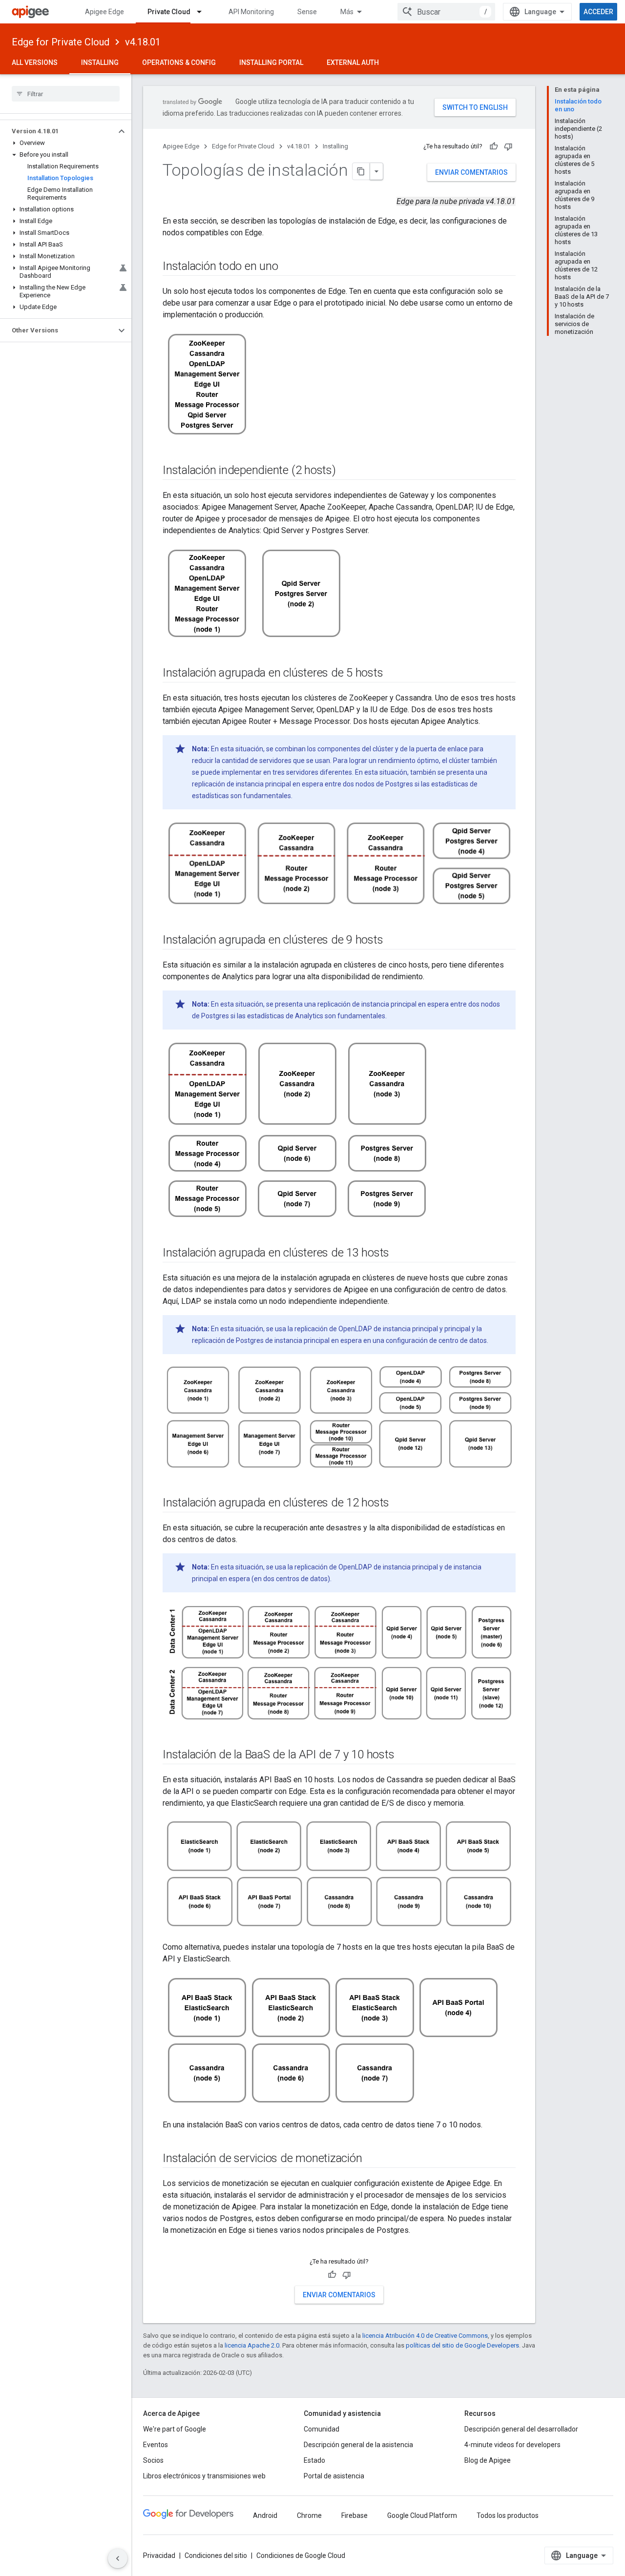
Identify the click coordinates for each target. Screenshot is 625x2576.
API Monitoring (251, 12)
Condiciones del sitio (216, 2555)
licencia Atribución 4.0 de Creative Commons (425, 2336)
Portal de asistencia (334, 2476)
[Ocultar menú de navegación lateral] (118, 2558)
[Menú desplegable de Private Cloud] (204, 12)
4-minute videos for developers (512, 2445)
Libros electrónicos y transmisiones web (204, 2476)
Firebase (354, 2515)
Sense (307, 12)
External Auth (353, 62)
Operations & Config (179, 62)
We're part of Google (175, 2429)
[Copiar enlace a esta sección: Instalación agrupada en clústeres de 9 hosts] (393, 940)
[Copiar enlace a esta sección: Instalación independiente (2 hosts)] (346, 471)
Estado (314, 2460)
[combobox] (446, 12)
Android (265, 2515)
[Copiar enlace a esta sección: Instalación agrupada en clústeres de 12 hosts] (399, 1504)
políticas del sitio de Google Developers (462, 2345)
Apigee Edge (104, 12)
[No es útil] (508, 146)
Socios (153, 2460)
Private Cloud (169, 12)
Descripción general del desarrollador (521, 2429)
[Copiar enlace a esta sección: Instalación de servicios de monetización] (372, 2159)
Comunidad (322, 2429)
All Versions (35, 62)
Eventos (156, 2445)
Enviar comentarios (471, 172)
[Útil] (494, 146)
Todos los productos (508, 2515)
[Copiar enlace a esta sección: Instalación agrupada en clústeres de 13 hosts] (399, 1253)
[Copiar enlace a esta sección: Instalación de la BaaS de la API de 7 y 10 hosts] (404, 1755)
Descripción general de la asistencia (358, 2445)
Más (347, 12)
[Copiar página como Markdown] (361, 171)
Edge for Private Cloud (61, 42)
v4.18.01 (143, 42)
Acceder (598, 12)
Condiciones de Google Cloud (301, 2555)
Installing (100, 62)
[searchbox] (66, 94)
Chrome (309, 2515)
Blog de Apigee (488, 2460)
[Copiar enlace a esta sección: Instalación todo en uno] (288, 267)
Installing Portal (271, 62)
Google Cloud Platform (422, 2515)
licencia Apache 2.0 (252, 2345)
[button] (58, 131)
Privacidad (159, 2555)
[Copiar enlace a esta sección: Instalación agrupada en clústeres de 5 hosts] (393, 674)
